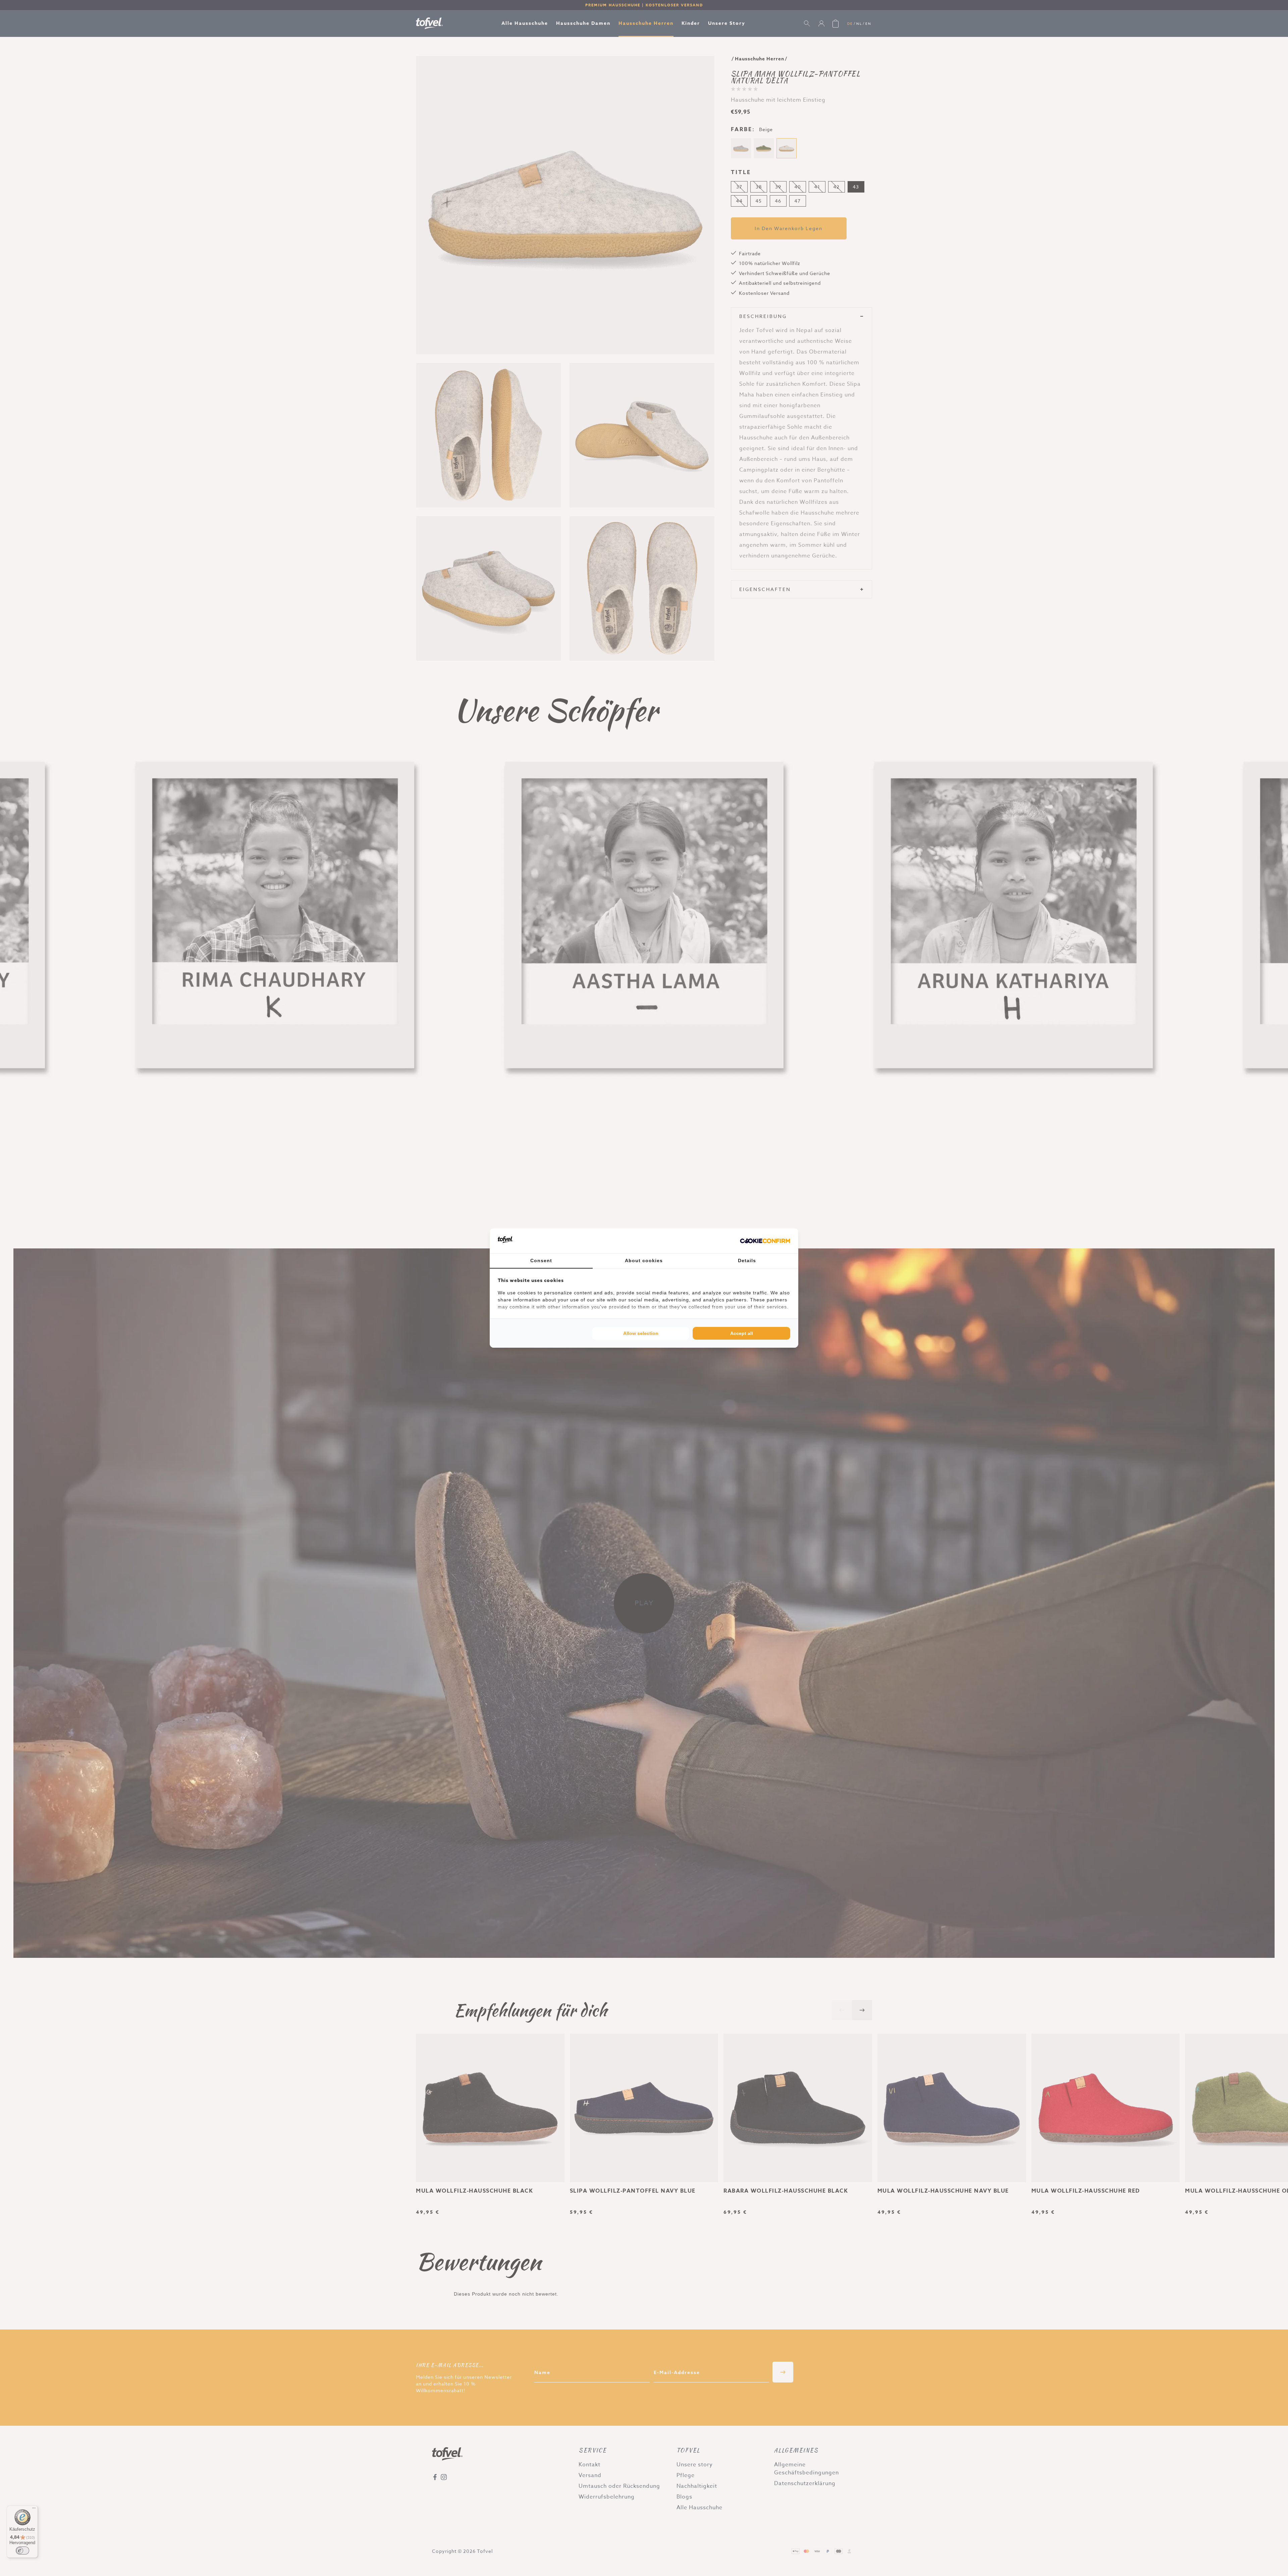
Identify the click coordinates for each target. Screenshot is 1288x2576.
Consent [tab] (541, 1260)
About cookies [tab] (644, 1260)
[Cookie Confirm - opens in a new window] (765, 1241)
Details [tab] (747, 1260)
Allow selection (641, 1333)
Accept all (742, 1333)
